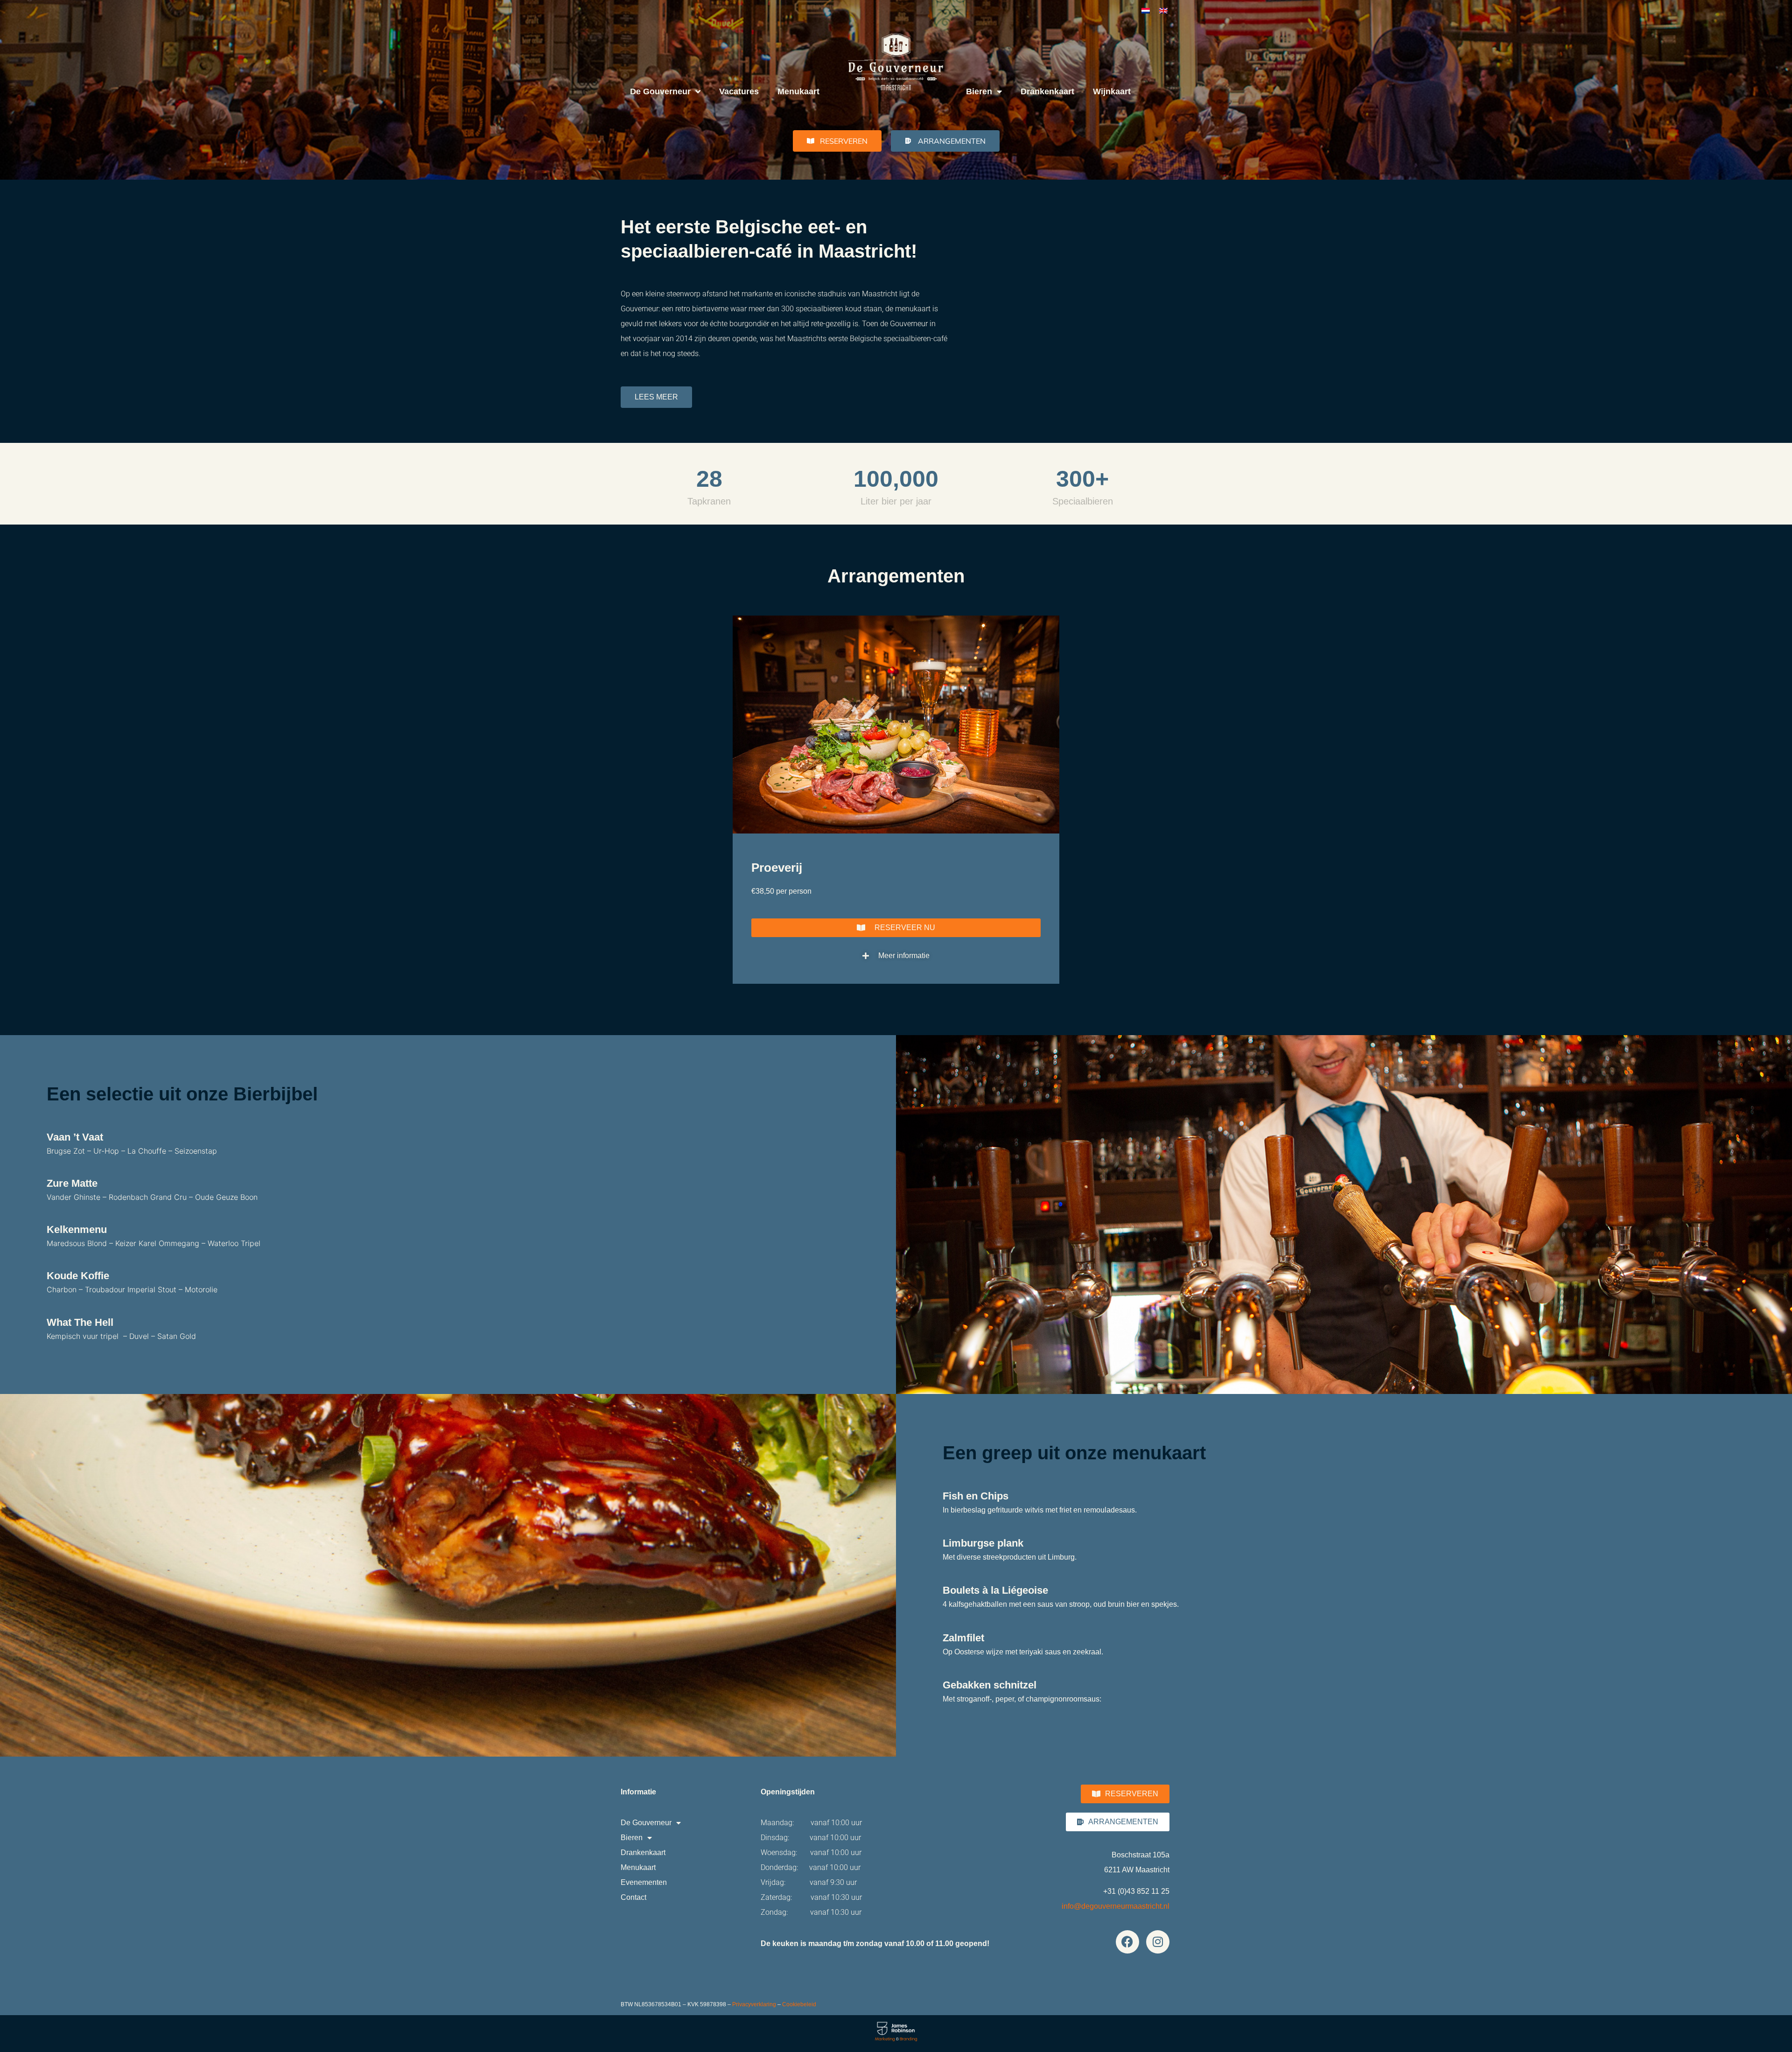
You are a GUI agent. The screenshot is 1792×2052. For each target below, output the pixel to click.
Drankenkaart (1047, 91)
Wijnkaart (1112, 91)
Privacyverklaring (754, 2004)
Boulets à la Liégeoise (995, 1590)
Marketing (885, 2039)
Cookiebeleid (799, 2004)
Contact (633, 1897)
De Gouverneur (660, 91)
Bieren (979, 91)
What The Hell (80, 1322)
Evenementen (644, 1882)
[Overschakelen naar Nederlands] (1146, 10)
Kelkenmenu (77, 1229)
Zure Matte (72, 1183)
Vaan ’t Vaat (75, 1137)
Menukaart (798, 91)
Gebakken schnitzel (990, 1685)
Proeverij (777, 868)
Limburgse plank (983, 1543)
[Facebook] (1127, 1942)
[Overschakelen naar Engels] (1163, 10)
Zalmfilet (963, 1638)
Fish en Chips (976, 1496)
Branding (909, 2039)
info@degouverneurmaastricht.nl (1116, 1906)
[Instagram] (1158, 1942)
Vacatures (739, 91)
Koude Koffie (78, 1276)
